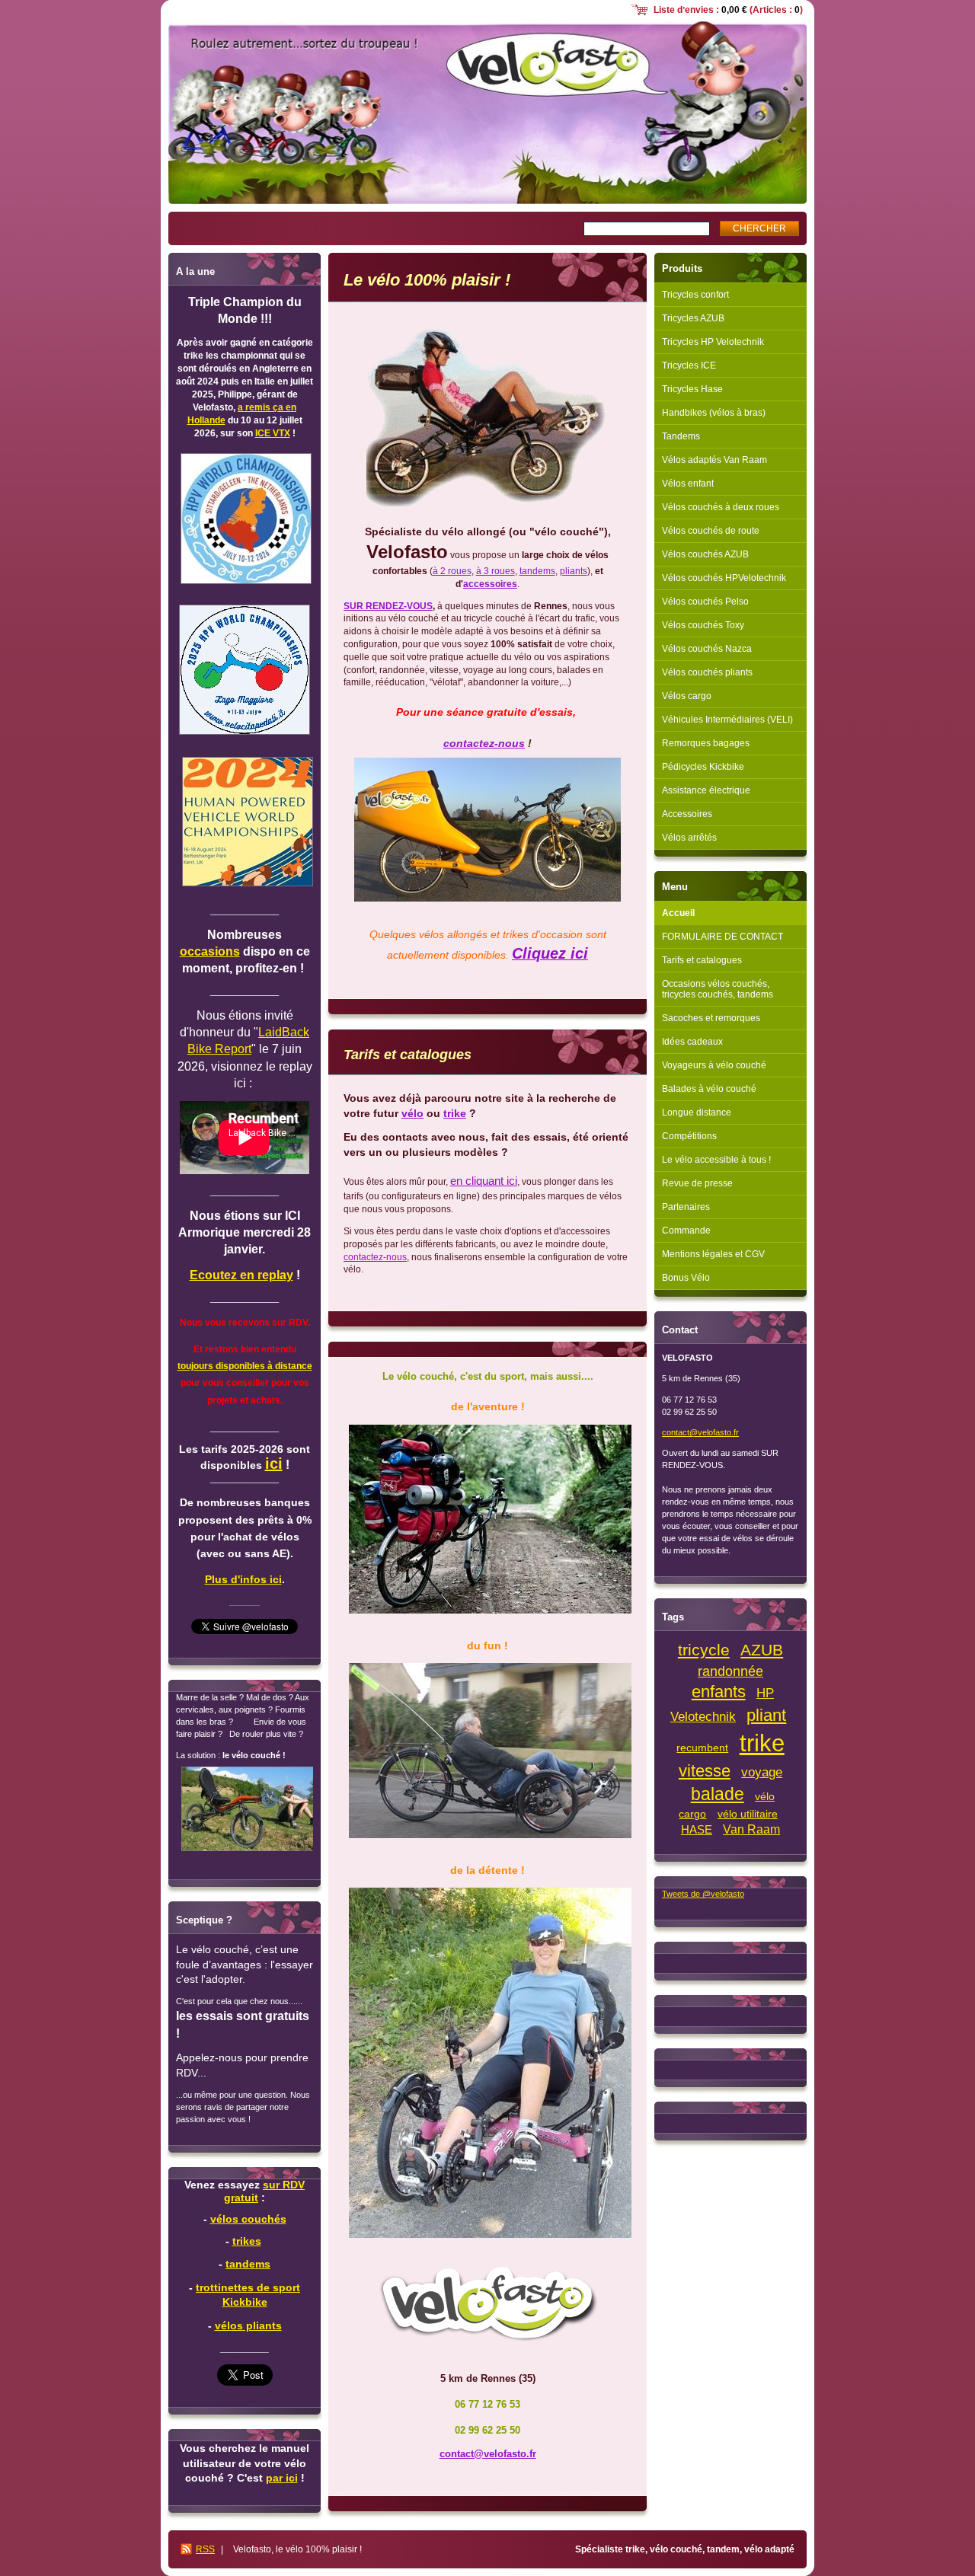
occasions (210, 951)
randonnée (730, 1671)
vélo (412, 1113)
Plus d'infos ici (243, 1579)
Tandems (681, 436)
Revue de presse (697, 1183)
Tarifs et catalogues (702, 960)
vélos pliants (248, 2325)
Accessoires (687, 814)
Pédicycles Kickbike (703, 767)
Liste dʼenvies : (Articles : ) (728, 10)
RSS (205, 2549)
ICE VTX (273, 433)
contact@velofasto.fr (488, 2454)
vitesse (705, 1771)
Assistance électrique (706, 790)
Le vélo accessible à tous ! (716, 1160)
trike (455, 1113)
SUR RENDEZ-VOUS (388, 606)
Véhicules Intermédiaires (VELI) (727, 720)
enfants (719, 1692)
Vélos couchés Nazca (707, 649)
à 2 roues (452, 571)
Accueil (678, 913)
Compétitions (689, 1136)
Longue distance (697, 1112)
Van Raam (751, 1829)
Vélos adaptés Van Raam (714, 460)
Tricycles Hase (692, 389)
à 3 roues (495, 571)
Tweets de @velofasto (703, 1894)
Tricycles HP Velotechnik (713, 342)
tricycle (704, 1650)
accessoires (490, 584)
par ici (282, 2478)
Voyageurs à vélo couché (714, 1065)
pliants (574, 571)
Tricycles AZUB (693, 318)
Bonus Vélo (686, 1278)
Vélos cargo (687, 696)
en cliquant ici (484, 1181)
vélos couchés (248, 2219)
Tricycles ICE (689, 365)
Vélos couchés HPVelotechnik (724, 578)
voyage (762, 1772)
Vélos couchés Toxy (703, 625)
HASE (697, 1830)
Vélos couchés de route (711, 531)
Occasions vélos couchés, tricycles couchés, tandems (718, 989)
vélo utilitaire (748, 1814)
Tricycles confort (695, 295)
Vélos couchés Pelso (705, 602)
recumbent (702, 1748)
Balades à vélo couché (709, 1089)
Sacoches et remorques (711, 1018)
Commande (686, 1231)
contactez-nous (484, 743)
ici (274, 1464)
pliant (766, 1715)
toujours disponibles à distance (245, 1366)
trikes (247, 2241)
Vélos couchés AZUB (705, 554)
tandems (537, 571)
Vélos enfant (688, 484)
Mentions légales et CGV (713, 1254)
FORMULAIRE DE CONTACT (722, 937)
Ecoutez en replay (241, 1275)
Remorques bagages (706, 743)
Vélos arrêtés (689, 838)
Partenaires (686, 1207)
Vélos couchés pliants (707, 672)
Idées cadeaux (692, 1042)
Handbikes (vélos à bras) (714, 413)
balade (718, 1794)
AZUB (762, 1650)
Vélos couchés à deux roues (721, 507)
